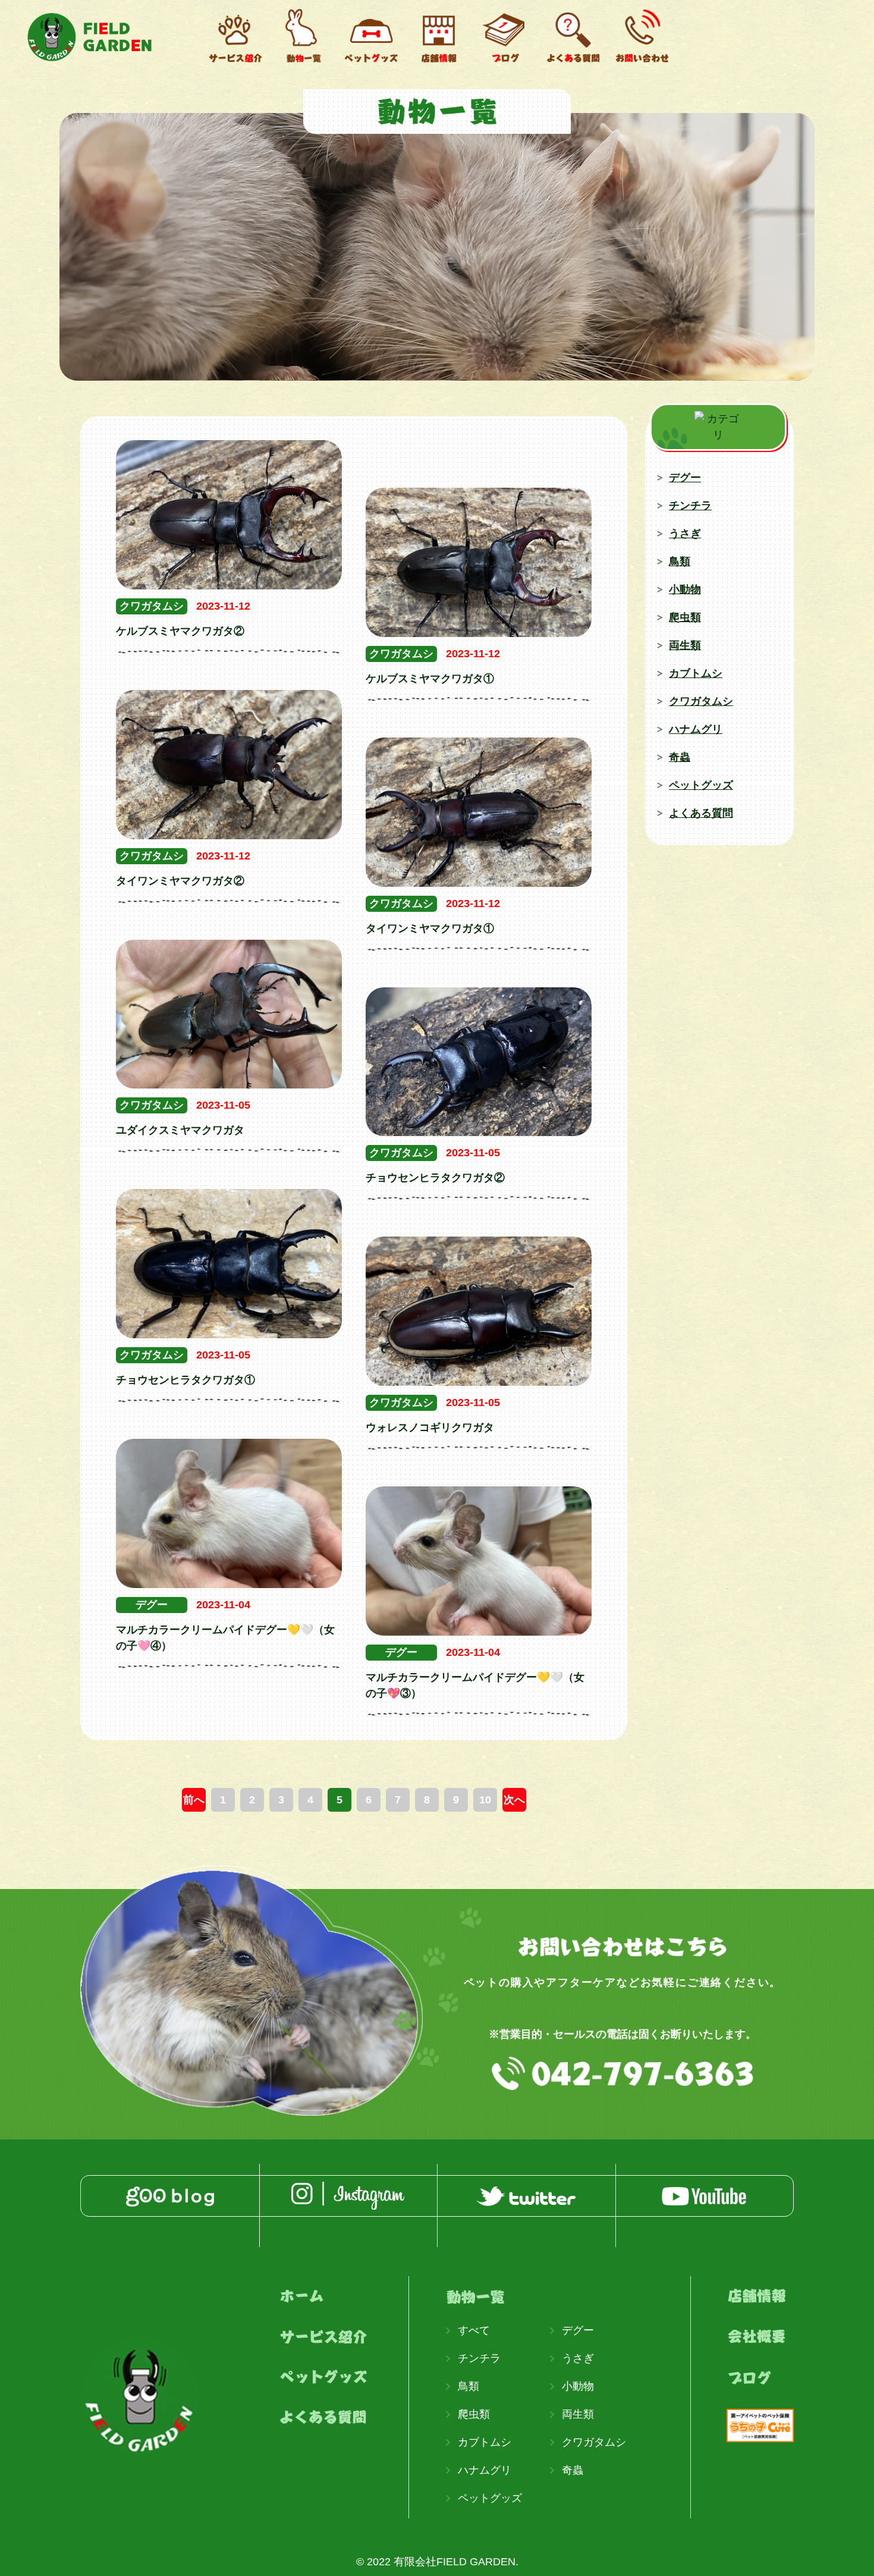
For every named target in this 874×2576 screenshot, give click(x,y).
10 (485, 1800)
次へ (514, 1800)
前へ (194, 1800)
